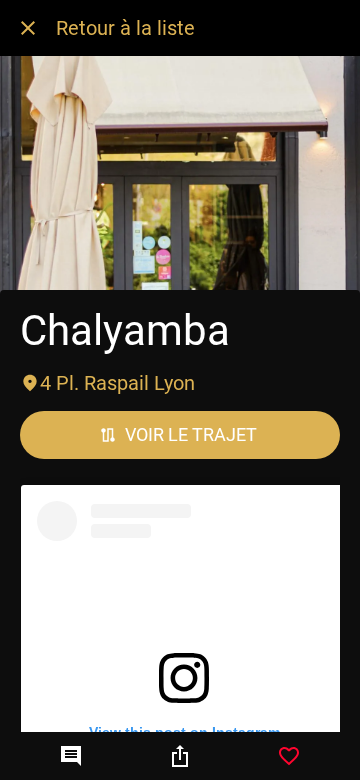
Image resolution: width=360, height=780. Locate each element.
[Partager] (180, 756)
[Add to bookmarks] (289, 756)
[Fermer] (28, 28)
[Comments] (71, 756)
